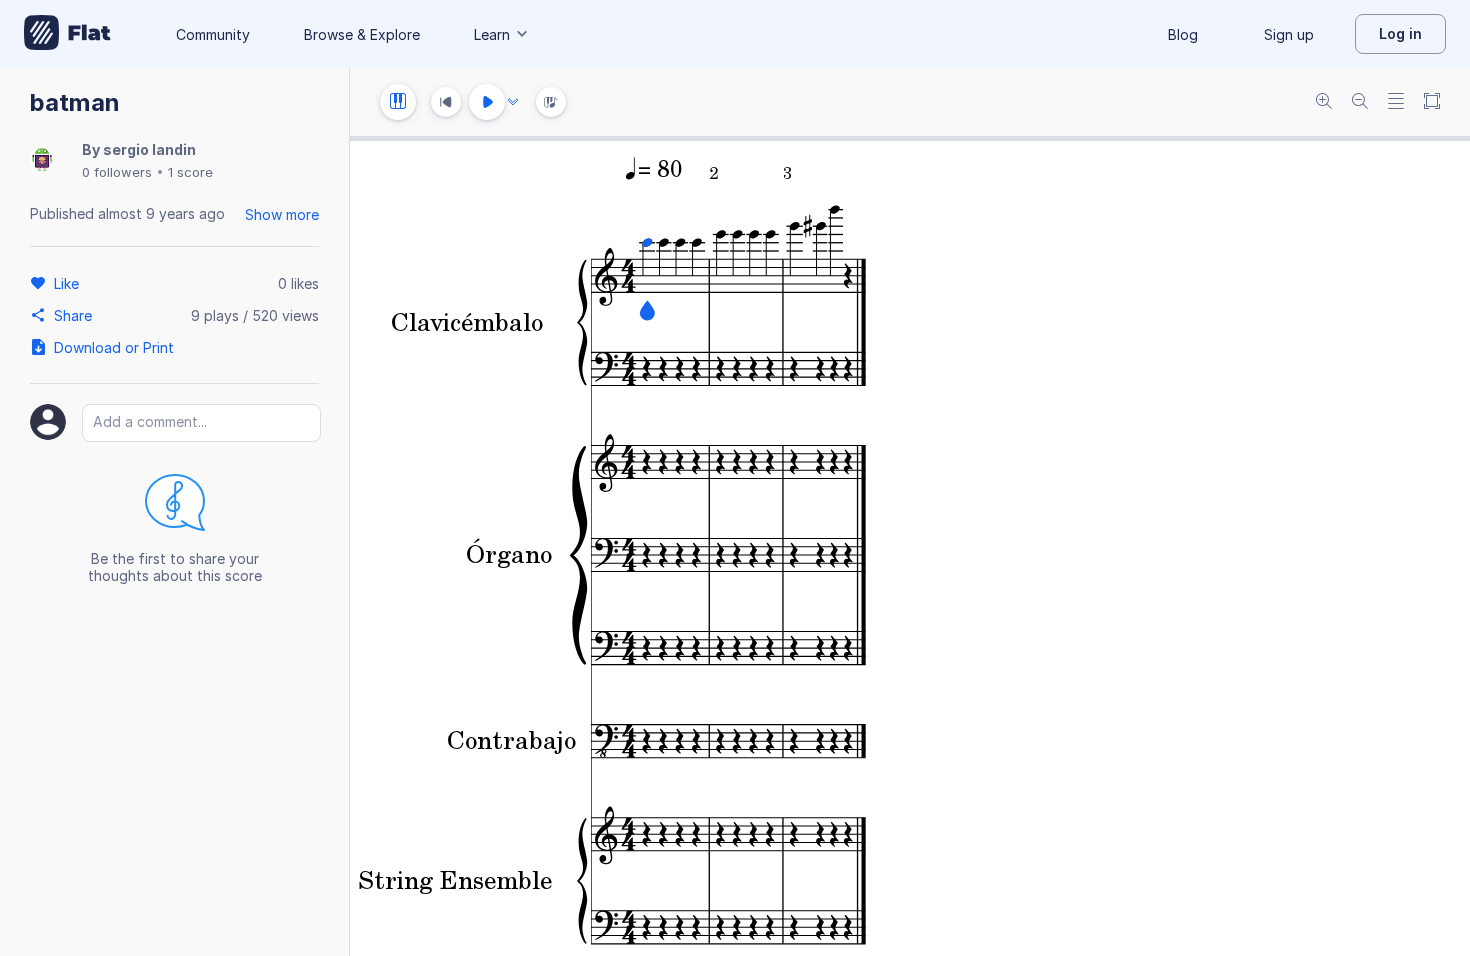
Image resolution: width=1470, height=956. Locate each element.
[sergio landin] (42, 160)
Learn (492, 34)
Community (213, 34)
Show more (282, 214)
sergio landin (149, 149)
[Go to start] (446, 102)
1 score (190, 172)
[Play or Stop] (487, 102)
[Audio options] (513, 102)
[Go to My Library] (67, 34)
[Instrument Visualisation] (551, 102)
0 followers (117, 172)
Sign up (1289, 34)
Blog (1183, 34)
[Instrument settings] (398, 102)
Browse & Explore (362, 34)
